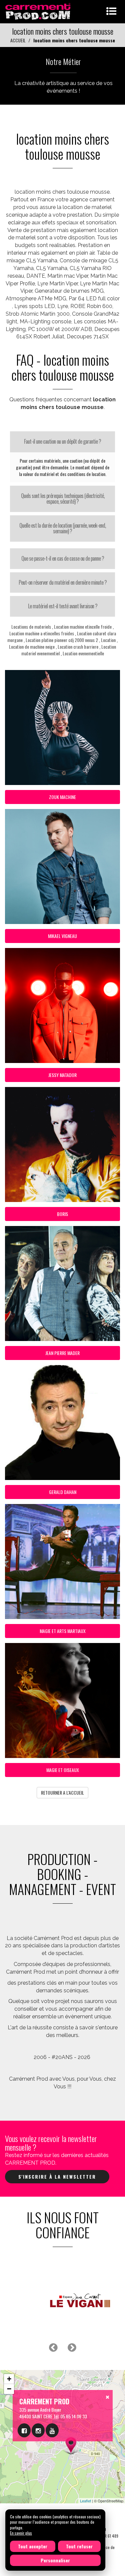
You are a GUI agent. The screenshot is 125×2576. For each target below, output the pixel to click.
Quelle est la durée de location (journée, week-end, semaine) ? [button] (62, 528)
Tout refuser (79, 2546)
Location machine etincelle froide (83, 626)
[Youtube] (52, 2430)
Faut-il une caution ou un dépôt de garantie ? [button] (62, 441)
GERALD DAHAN (63, 1492)
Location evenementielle (83, 653)
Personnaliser (55, 2560)
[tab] (62, 442)
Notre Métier (63, 61)
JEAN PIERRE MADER (62, 1353)
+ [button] (9, 2379)
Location (108, 640)
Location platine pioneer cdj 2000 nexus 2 (62, 640)
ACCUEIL (18, 40)
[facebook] (24, 2430)
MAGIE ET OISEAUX (63, 1770)
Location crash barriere (78, 646)
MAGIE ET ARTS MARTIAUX (63, 1631)
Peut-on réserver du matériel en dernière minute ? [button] (63, 582)
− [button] (9, 2389)
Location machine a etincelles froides (42, 633)
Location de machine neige (32, 646)
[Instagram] (38, 2430)
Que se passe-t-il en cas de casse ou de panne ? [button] (63, 558)
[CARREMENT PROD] (38, 11)
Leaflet (85, 2501)
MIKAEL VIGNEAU (62, 936)
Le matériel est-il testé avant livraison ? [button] (63, 606)
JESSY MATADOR (62, 1075)
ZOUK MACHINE (62, 797)
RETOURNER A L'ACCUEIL (62, 1792)
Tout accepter (33, 2546)
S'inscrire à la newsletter (57, 2176)
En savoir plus (21, 2533)
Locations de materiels (31, 626)
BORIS (62, 1214)
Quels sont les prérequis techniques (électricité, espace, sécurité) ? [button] (63, 499)
